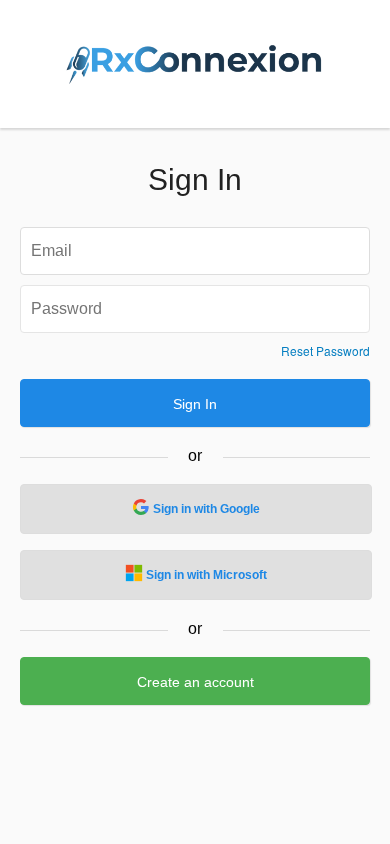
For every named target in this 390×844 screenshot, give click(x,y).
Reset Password (325, 351)
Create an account (195, 682)
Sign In (195, 404)
